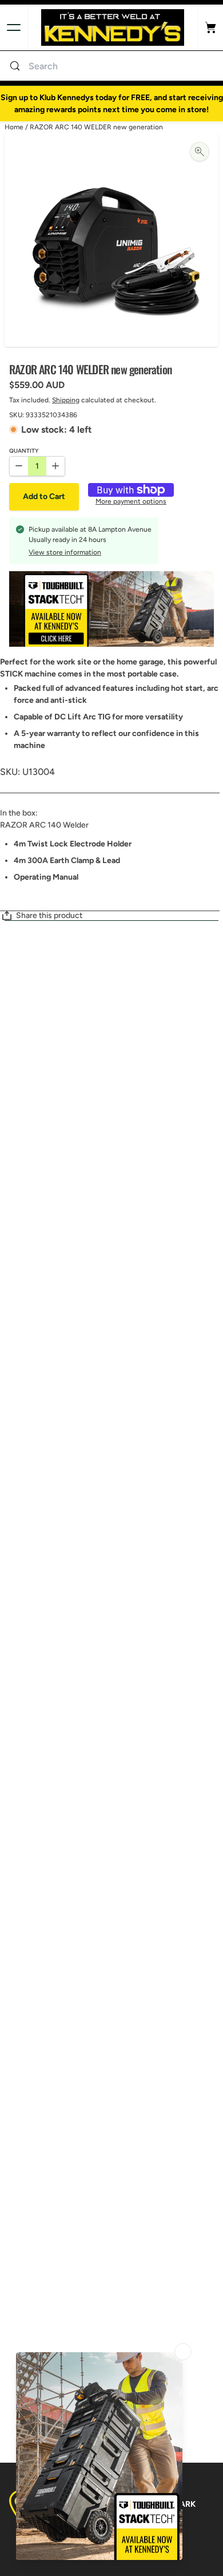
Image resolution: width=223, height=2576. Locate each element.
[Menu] (14, 27)
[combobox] (123, 66)
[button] (44, 497)
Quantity (24, 451)
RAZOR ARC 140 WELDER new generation (96, 127)
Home (14, 127)
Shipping (66, 400)
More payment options (131, 502)
